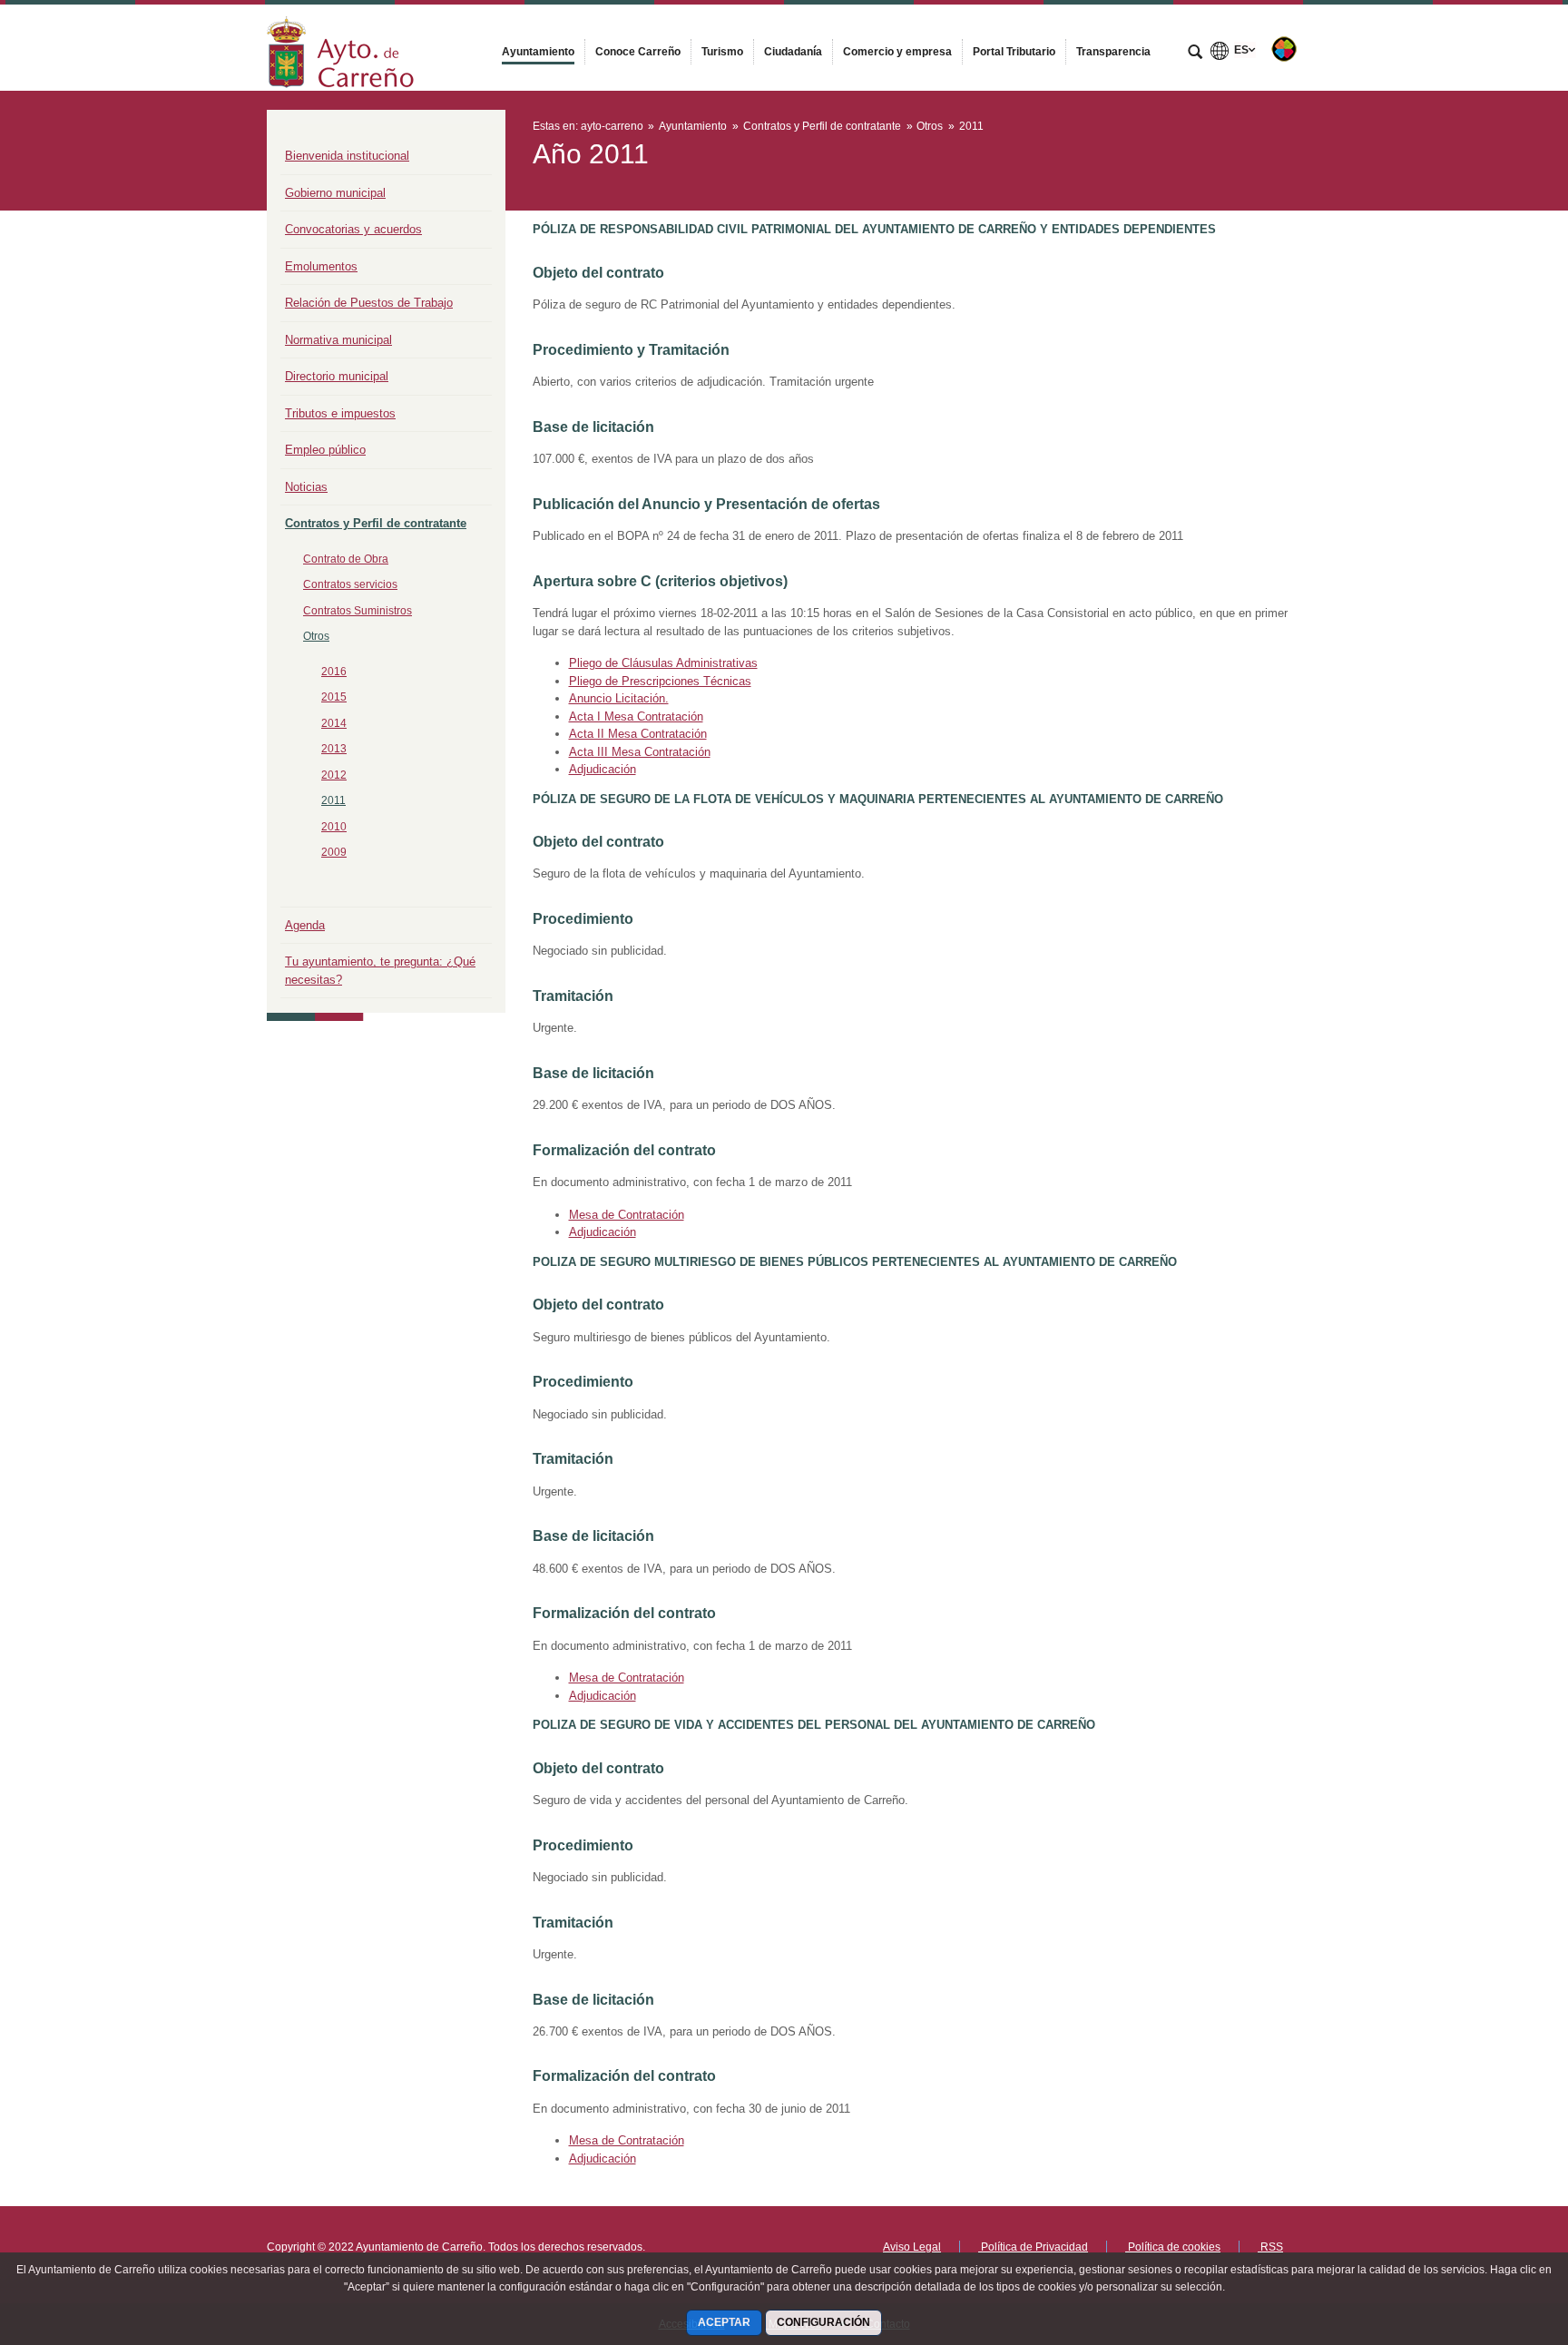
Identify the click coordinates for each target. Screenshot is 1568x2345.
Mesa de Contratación (627, 1215)
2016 (334, 672)
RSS (1270, 2247)
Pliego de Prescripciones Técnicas (660, 681)
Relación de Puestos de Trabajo (369, 303)
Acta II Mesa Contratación (638, 734)
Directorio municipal (337, 376)
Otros (316, 636)
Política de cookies (1173, 2247)
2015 (334, 697)
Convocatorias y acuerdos (353, 229)
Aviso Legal (912, 2247)
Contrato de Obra (346, 559)
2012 (334, 775)
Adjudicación (603, 769)
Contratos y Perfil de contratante (376, 523)
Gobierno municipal (335, 193)
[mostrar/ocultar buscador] (1195, 54)
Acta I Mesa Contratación (636, 716)
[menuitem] (538, 52)
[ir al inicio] (1495, 2236)
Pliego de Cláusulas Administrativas (663, 663)
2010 (334, 827)
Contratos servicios (350, 584)
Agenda (305, 925)
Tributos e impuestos (340, 413)
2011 (333, 800)
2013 (334, 749)
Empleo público (325, 450)
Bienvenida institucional (347, 156)
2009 (334, 852)
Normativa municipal (338, 340)
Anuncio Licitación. (619, 698)
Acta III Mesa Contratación (640, 752)
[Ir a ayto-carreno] (340, 48)
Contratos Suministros (358, 611)
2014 (334, 723)
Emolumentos (321, 266)
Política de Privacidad (1033, 2247)
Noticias (306, 487)
